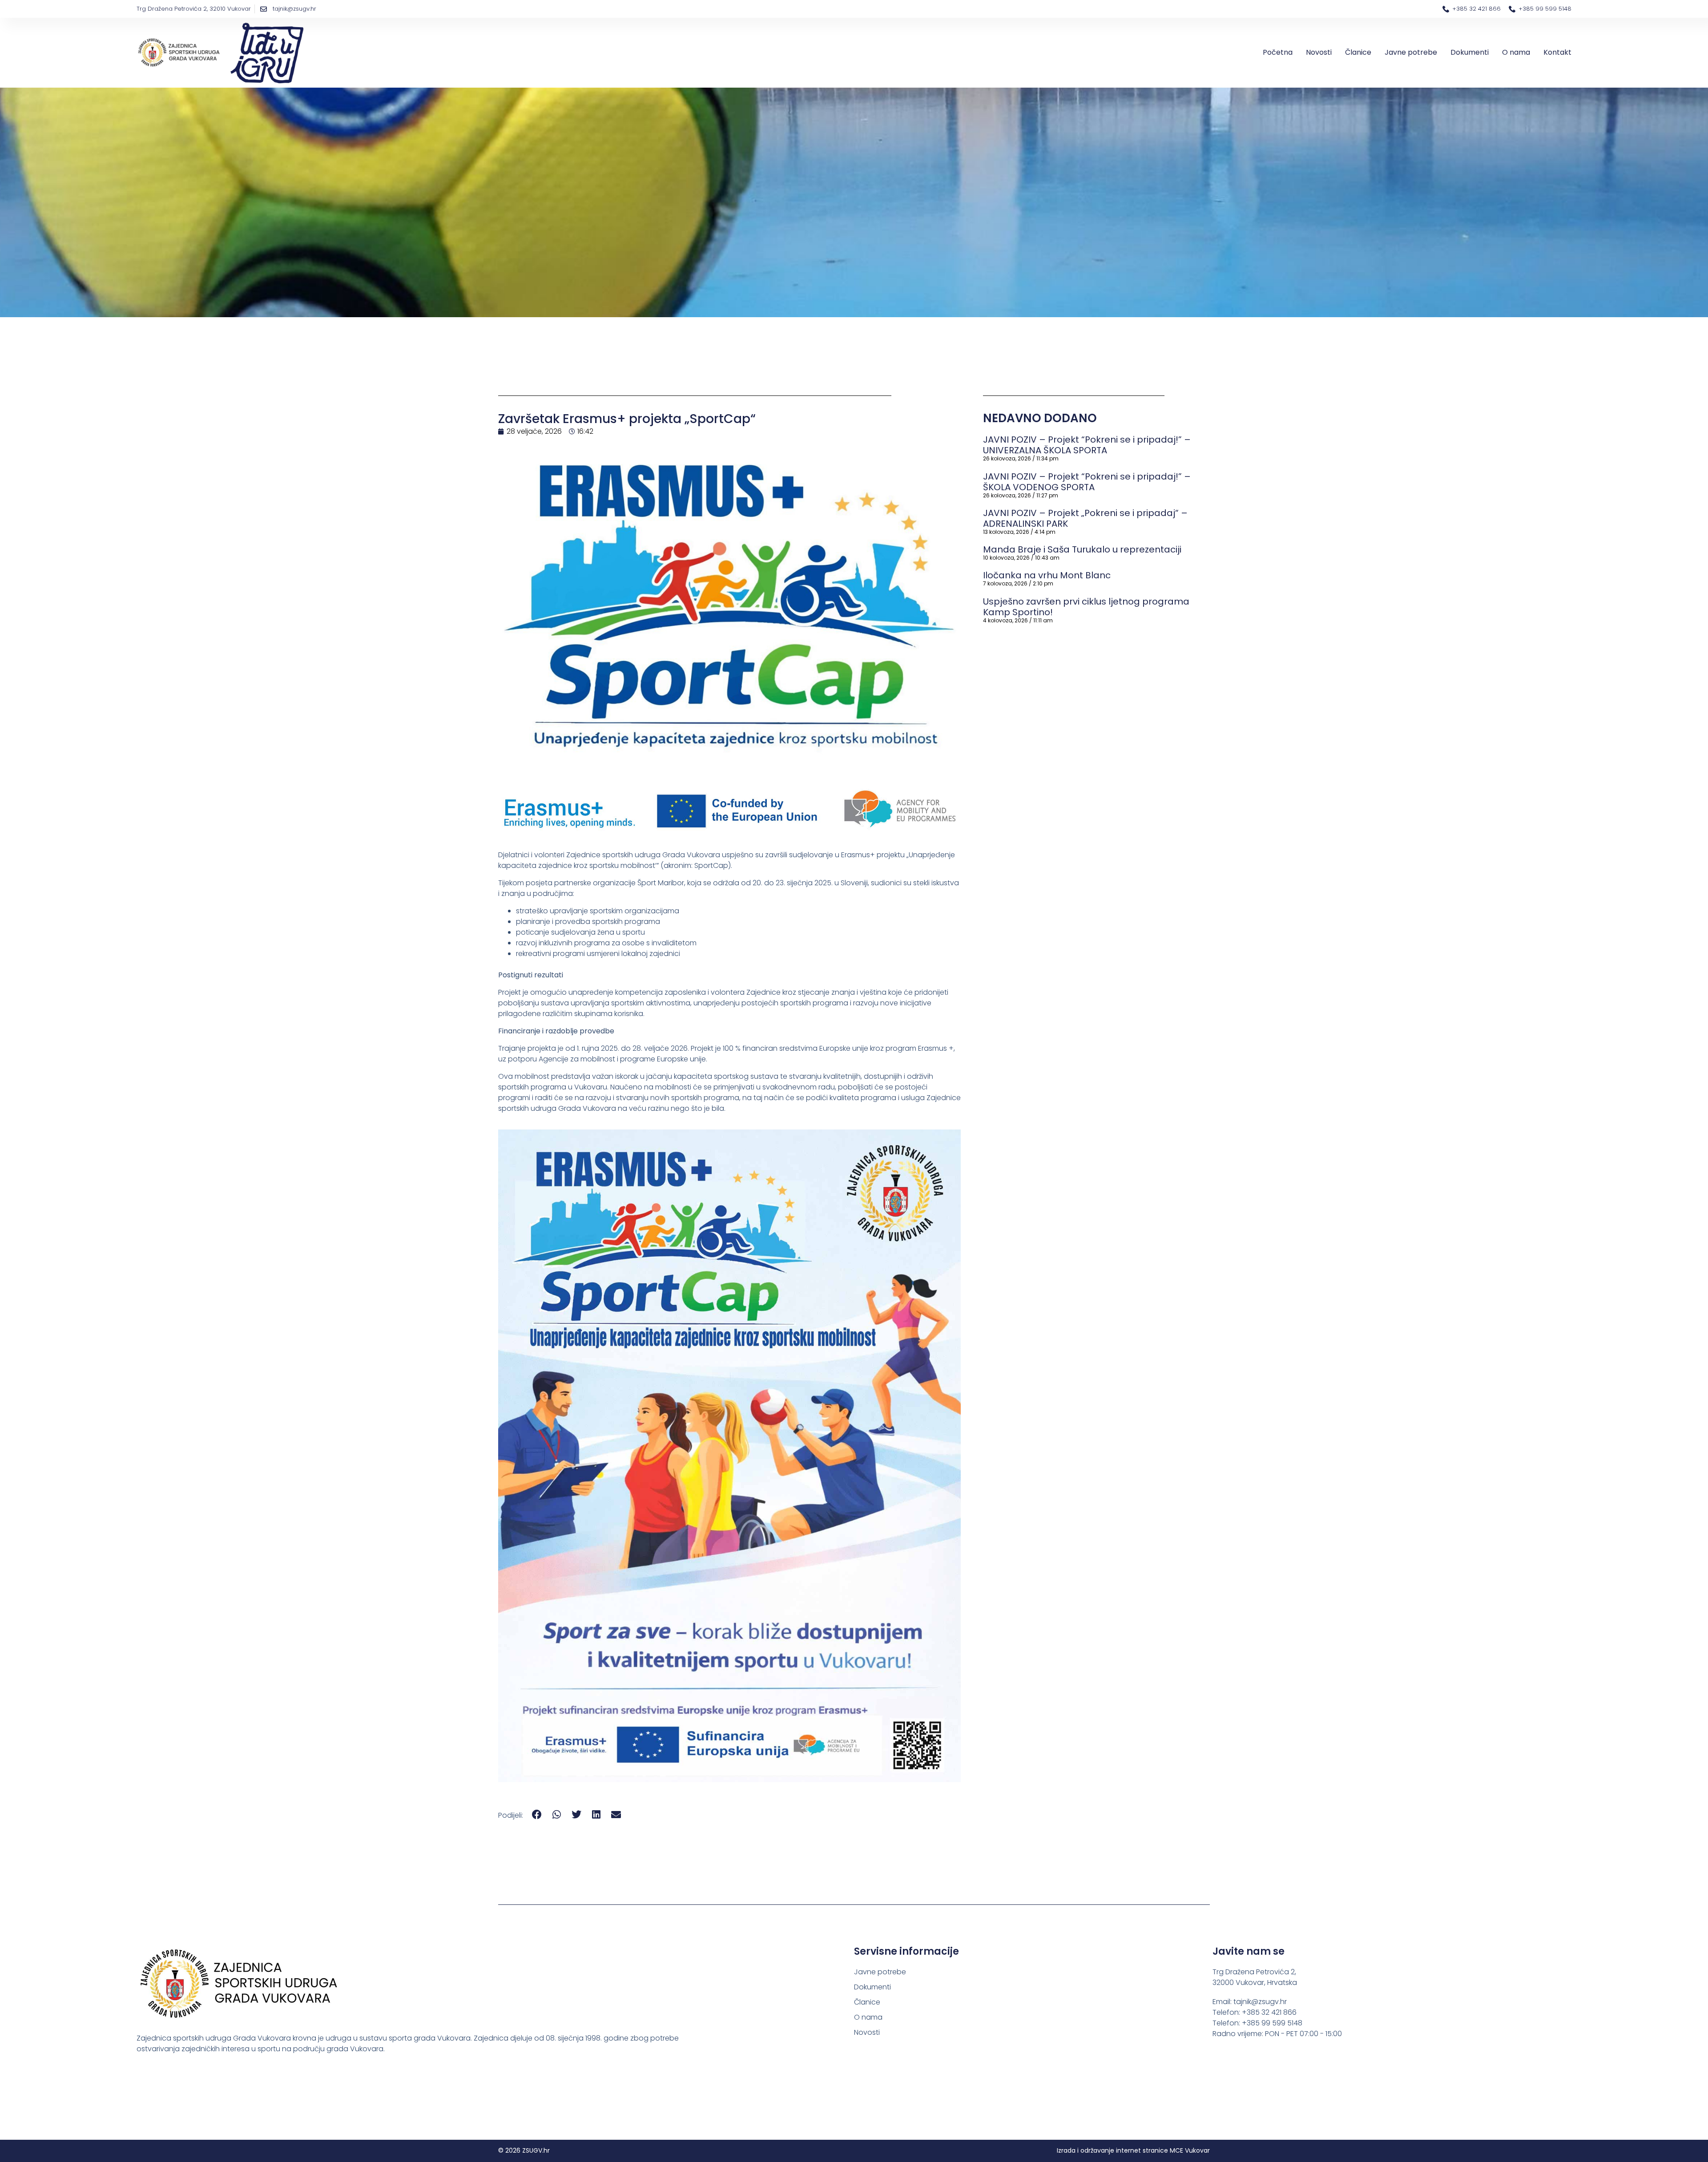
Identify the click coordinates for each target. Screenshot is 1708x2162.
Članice (1358, 52)
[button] (537, 1815)
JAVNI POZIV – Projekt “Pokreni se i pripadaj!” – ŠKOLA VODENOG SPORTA (1087, 482)
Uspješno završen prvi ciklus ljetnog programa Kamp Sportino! (1086, 607)
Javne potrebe (1411, 52)
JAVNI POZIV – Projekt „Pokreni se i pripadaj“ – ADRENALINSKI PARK (1085, 518)
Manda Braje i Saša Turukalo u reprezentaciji (1082, 549)
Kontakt (1557, 52)
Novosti (1319, 52)
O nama (1516, 52)
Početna (1278, 52)
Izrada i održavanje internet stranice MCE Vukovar (1133, 2150)
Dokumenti (1470, 52)
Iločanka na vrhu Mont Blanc (1047, 575)
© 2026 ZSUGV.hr (524, 2150)
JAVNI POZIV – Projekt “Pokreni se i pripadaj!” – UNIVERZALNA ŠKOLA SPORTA (1087, 445)
